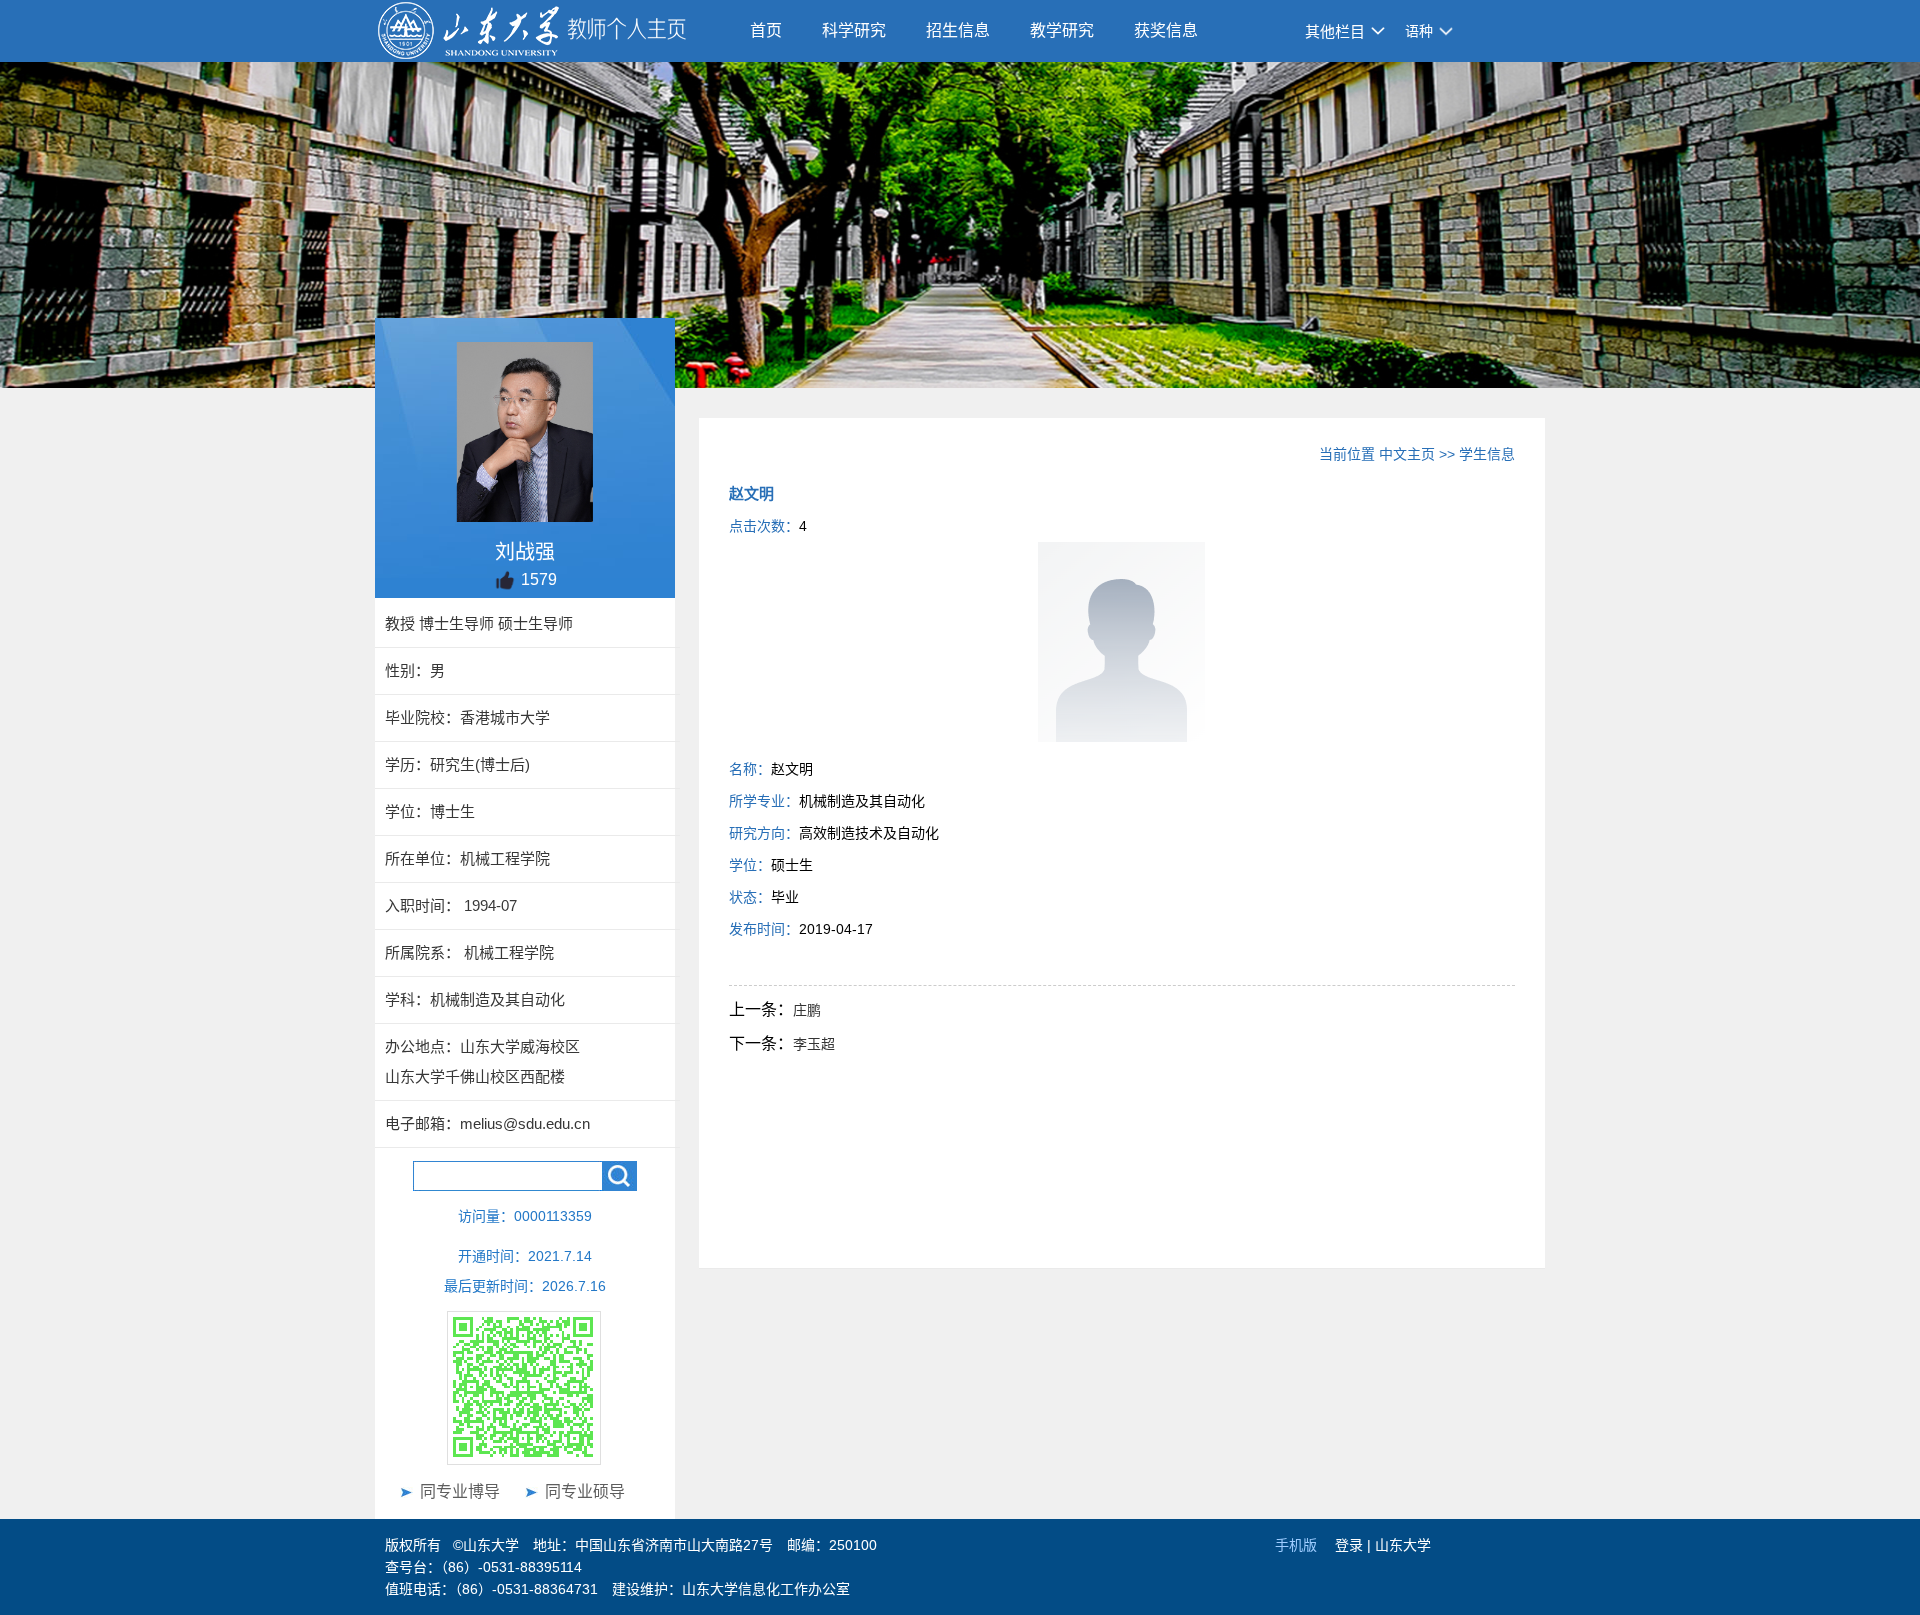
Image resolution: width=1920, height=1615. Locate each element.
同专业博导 (460, 1491)
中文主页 (1407, 454)
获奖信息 (1166, 30)
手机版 (1296, 1545)
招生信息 (958, 30)
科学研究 (854, 30)
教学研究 (1062, 30)
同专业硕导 (585, 1491)
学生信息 (1487, 454)
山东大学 (1403, 1545)
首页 (766, 30)
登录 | (1355, 1545)
